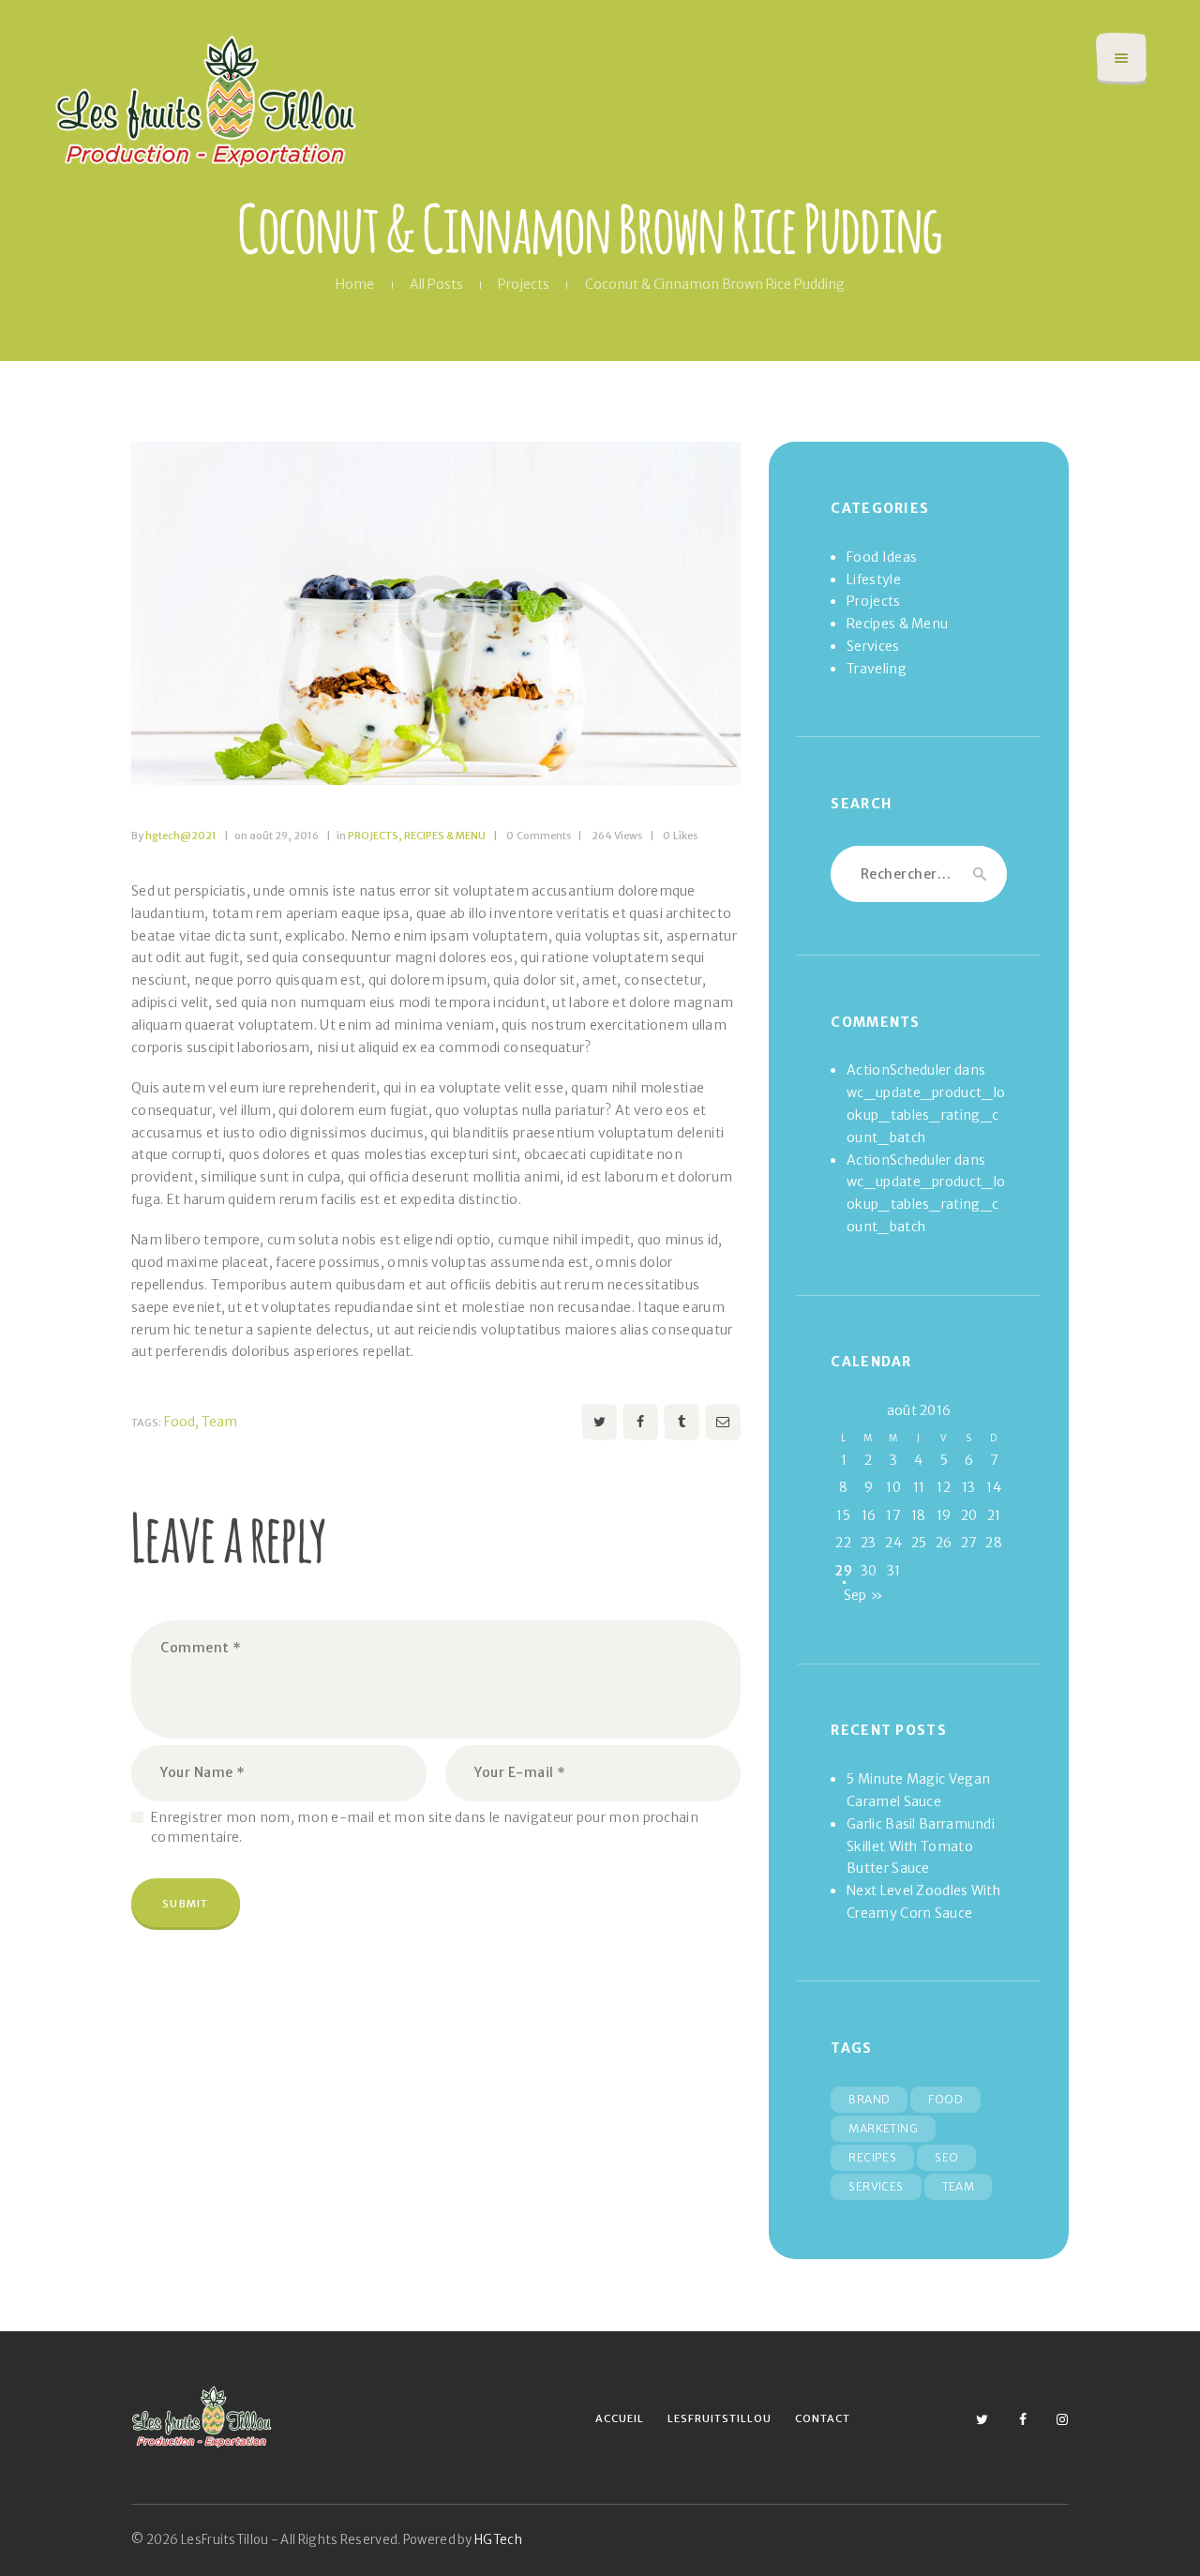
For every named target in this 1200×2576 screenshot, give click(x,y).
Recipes (872, 2157)
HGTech (498, 2540)
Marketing (883, 2128)
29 (843, 1571)
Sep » (864, 1595)
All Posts (436, 284)
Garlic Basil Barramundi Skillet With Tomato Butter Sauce (921, 1846)
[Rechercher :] (918, 874)
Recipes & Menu (445, 836)
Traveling (877, 669)
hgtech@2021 (175, 836)
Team (219, 1422)
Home (355, 284)
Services (873, 646)
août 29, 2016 (277, 836)
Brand (869, 2099)
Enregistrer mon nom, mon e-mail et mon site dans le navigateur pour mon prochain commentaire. (425, 1827)
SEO (946, 2157)
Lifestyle (874, 580)
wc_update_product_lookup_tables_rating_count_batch (926, 1115)
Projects (524, 284)
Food (180, 1422)
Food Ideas (882, 557)
